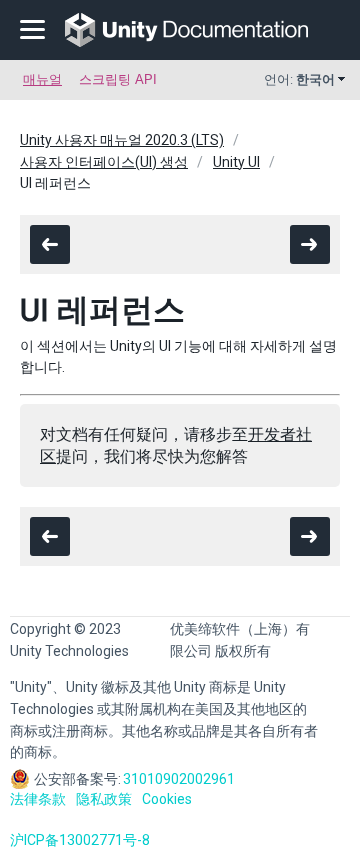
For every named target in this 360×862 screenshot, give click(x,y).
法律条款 (38, 799)
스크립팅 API (118, 79)
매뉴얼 (42, 79)
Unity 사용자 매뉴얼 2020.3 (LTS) (122, 140)
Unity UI (236, 162)
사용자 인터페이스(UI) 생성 (104, 162)
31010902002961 (179, 779)
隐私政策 (104, 799)
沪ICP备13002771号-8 (80, 840)
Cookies (167, 799)
